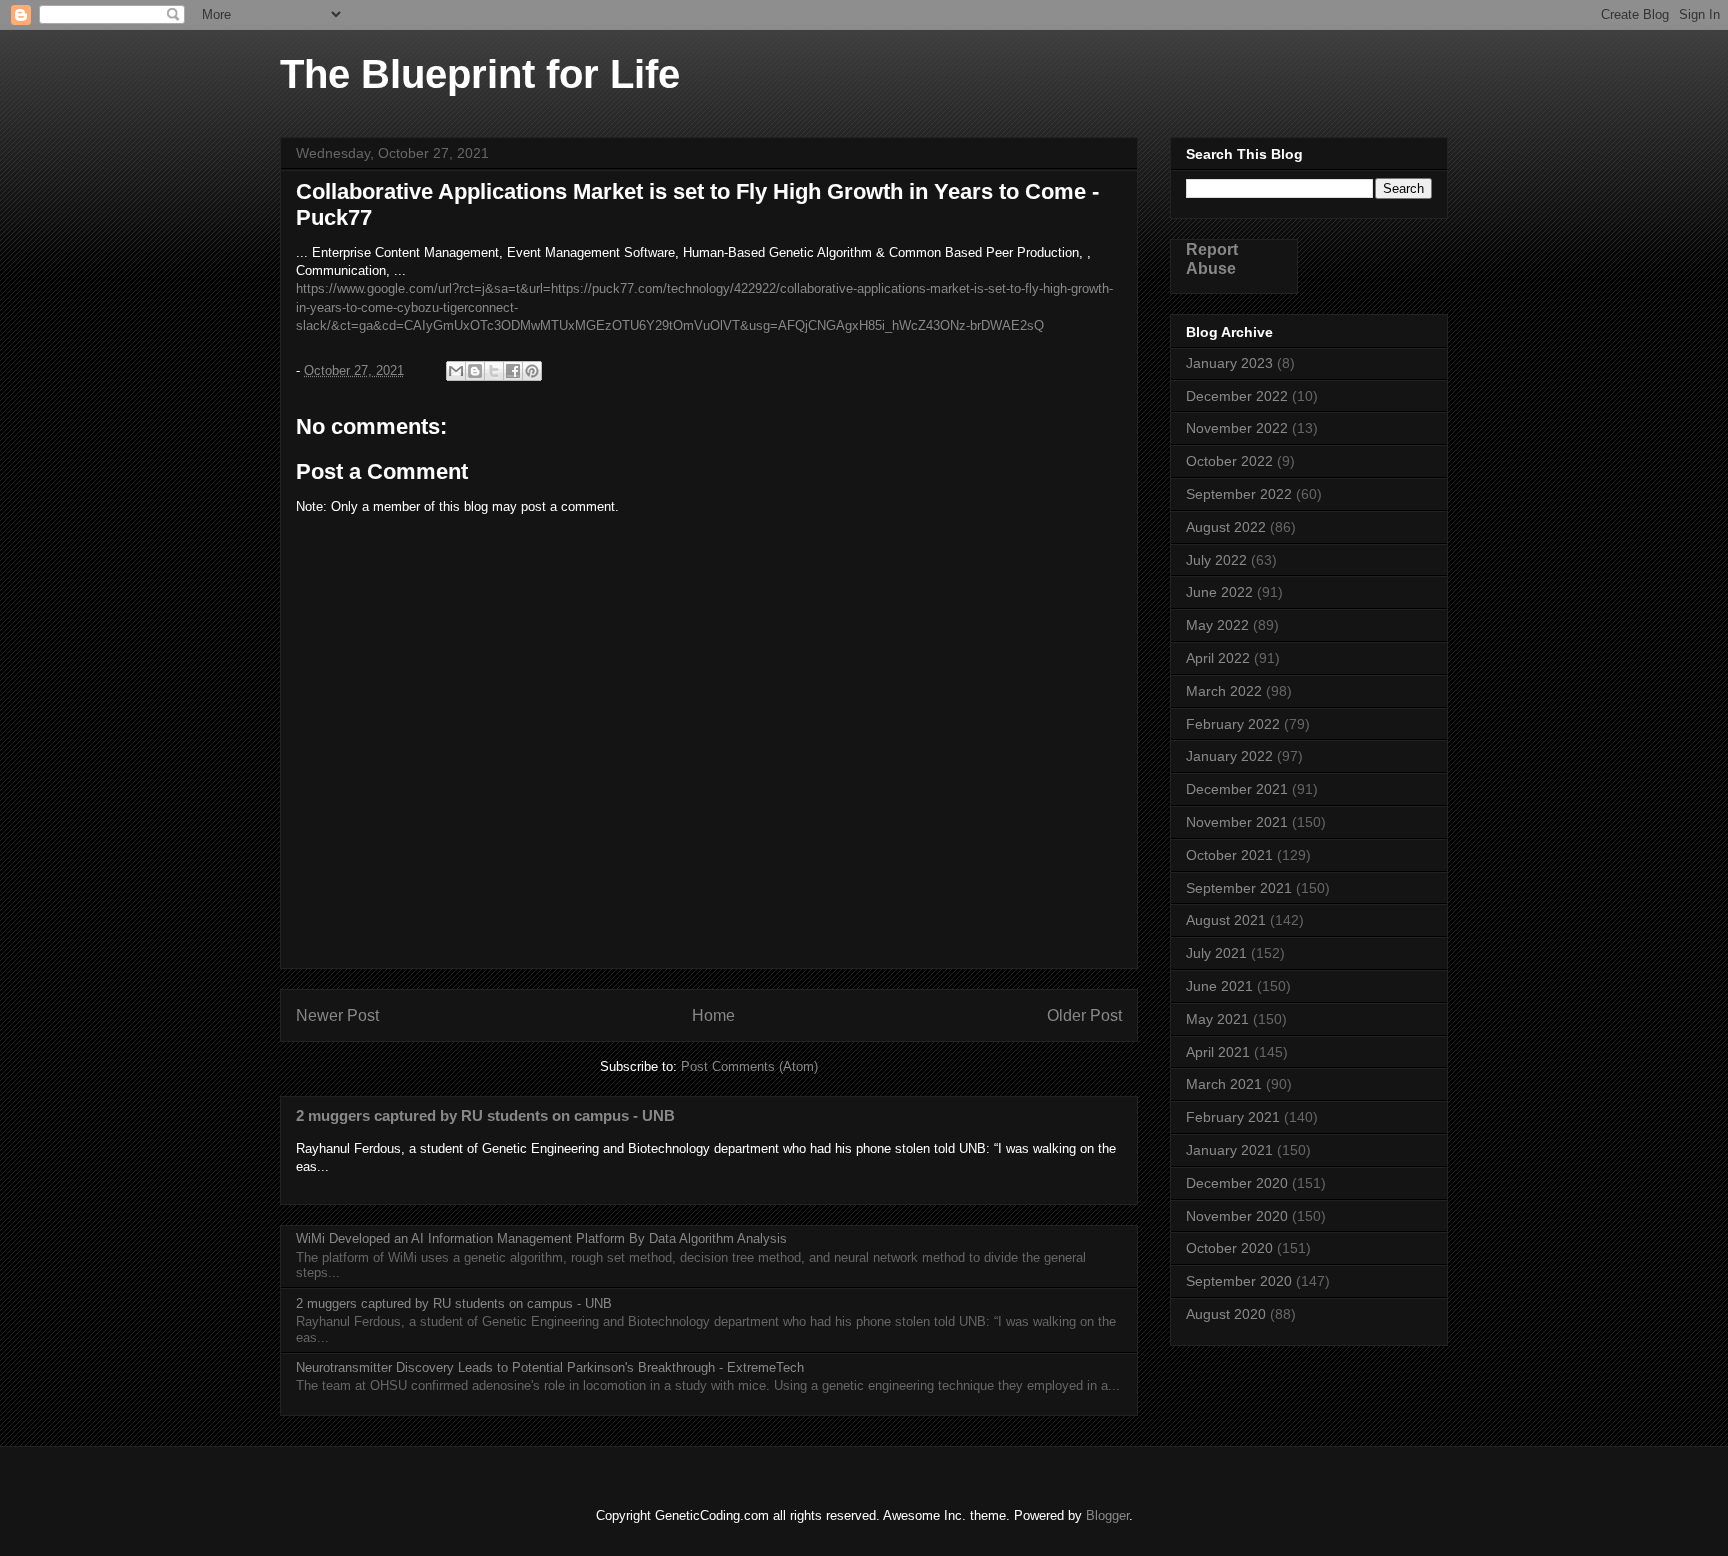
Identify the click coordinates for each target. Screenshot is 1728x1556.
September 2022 (1239, 494)
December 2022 (1237, 396)
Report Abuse (1212, 258)
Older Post (1084, 1015)
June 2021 (1219, 986)
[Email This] (456, 371)
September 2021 (1239, 888)
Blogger (1107, 1515)
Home (713, 1015)
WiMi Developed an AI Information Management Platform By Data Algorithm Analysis (541, 1238)
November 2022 (1237, 428)
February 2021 (1233, 1117)
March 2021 (1224, 1084)
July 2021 (1216, 953)
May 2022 (1217, 625)
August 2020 (1226, 1314)
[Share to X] (494, 371)
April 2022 (1218, 658)
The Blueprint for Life (480, 74)
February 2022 (1233, 724)
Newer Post (337, 1015)
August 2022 (1226, 527)
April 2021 (1218, 1052)
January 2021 (1229, 1150)
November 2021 (1237, 822)
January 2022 (1229, 756)
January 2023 (1229, 363)
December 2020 (1237, 1183)
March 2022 (1224, 691)
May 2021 (1217, 1019)
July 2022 (1216, 560)
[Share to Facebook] (513, 371)
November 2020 (1237, 1216)
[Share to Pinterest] (532, 371)
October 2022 (1229, 461)
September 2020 (1239, 1281)
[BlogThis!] (475, 371)
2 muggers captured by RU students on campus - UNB (485, 1115)
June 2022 (1219, 592)
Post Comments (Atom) (749, 1066)
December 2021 (1237, 789)
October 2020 (1229, 1248)
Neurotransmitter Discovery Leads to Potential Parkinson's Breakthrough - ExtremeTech (550, 1367)
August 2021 (1226, 920)
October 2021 (1229, 855)
